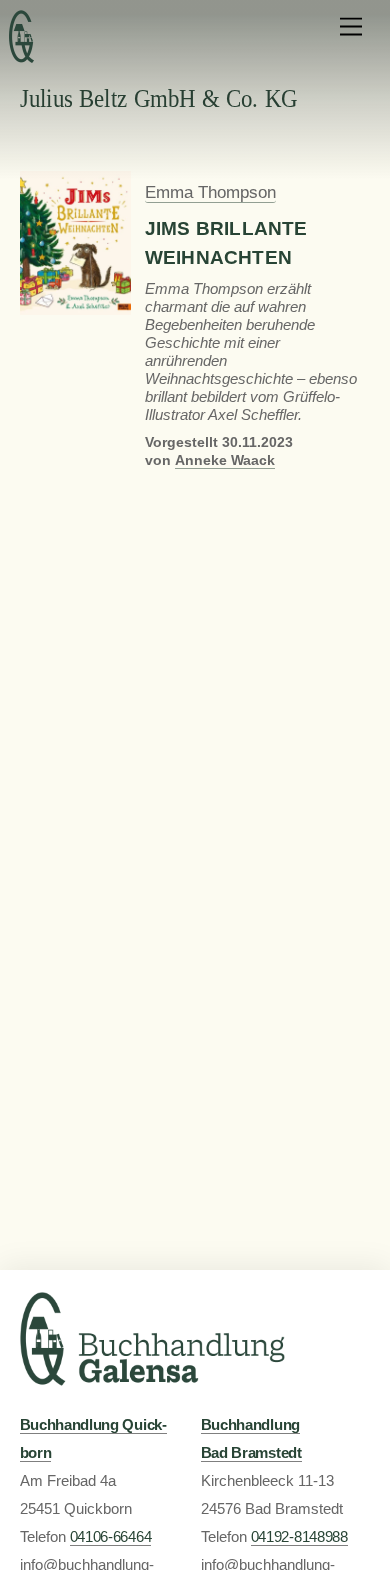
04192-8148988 (299, 1537)
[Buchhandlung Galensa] (152, 1377)
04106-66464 (111, 1537)
